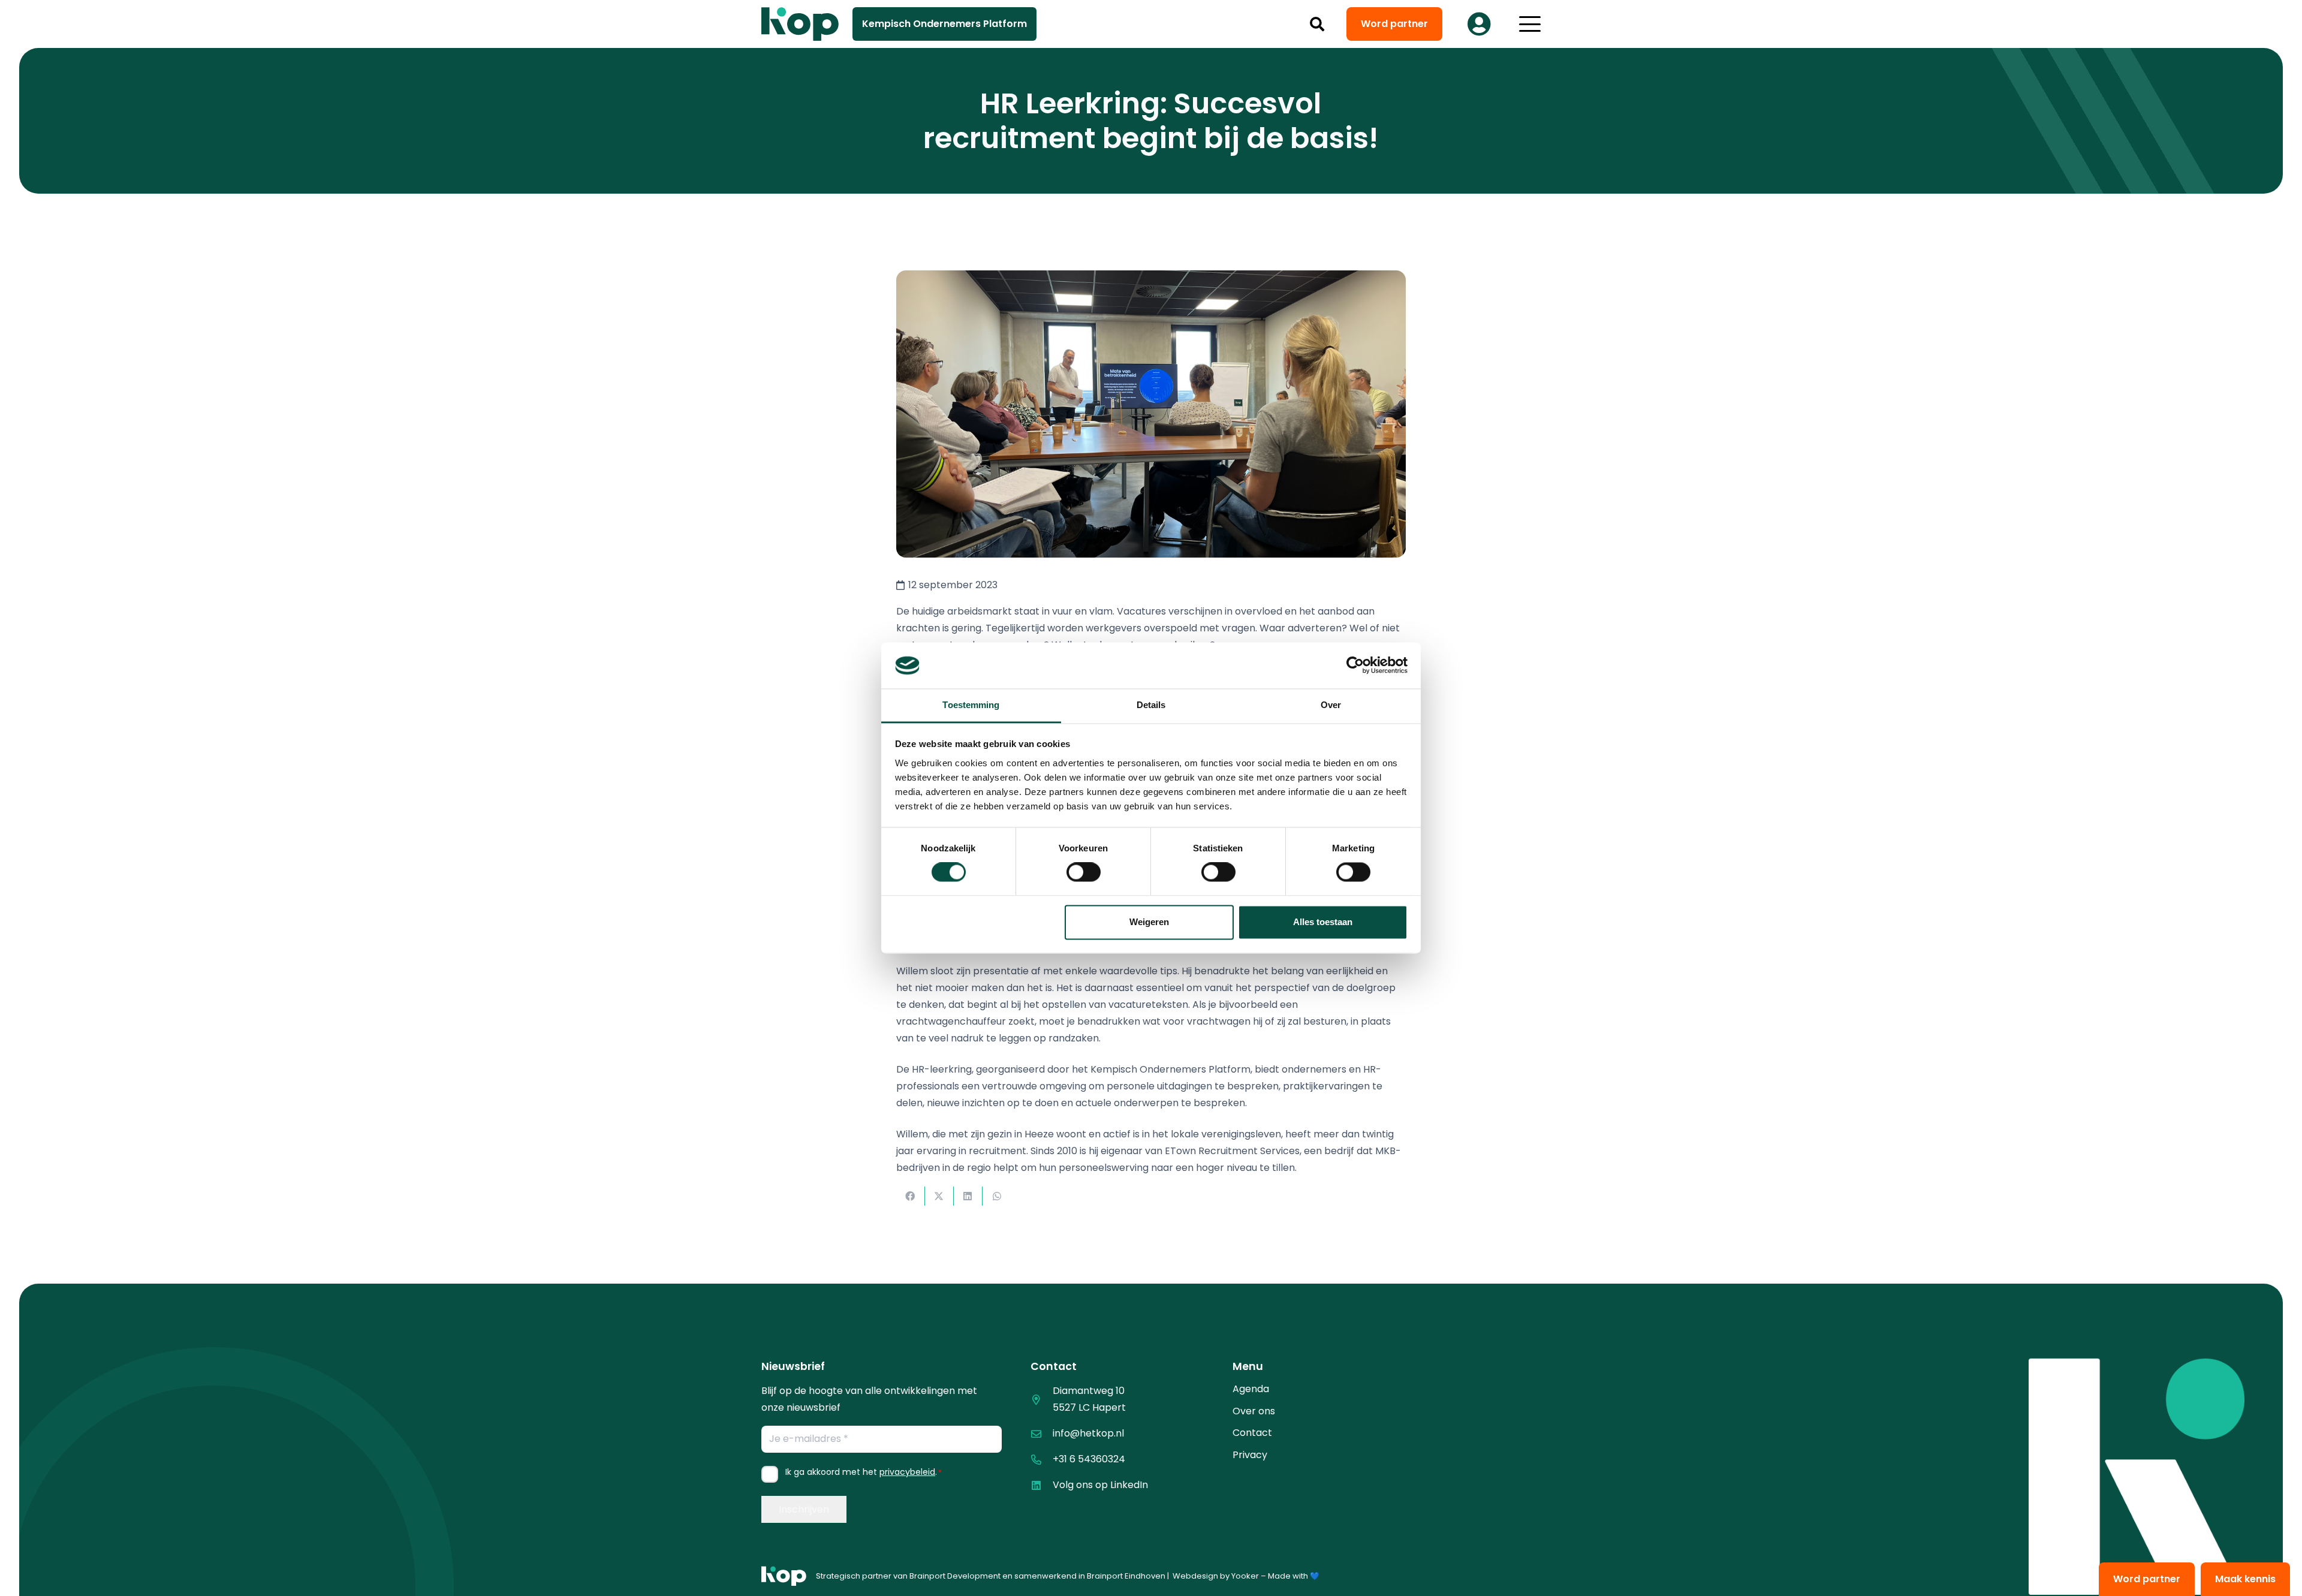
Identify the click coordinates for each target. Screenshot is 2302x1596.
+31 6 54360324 (1089, 1459)
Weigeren (1149, 922)
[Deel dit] (911, 1196)
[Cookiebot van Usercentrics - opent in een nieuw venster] (1355, 665)
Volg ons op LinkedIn (1100, 1485)
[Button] (1479, 24)
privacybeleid (907, 1472)
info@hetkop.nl (1088, 1433)
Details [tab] (1151, 705)
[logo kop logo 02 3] (800, 24)
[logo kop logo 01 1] (784, 1576)
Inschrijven (804, 1509)
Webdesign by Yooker (1216, 1576)
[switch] (1084, 872)
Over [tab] (1331, 705)
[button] (1317, 24)
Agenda (1251, 1389)
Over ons (1254, 1411)
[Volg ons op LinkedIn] (1042, 1485)
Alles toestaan (1323, 922)
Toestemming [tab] (971, 705)
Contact (1252, 1433)
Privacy (1250, 1455)
